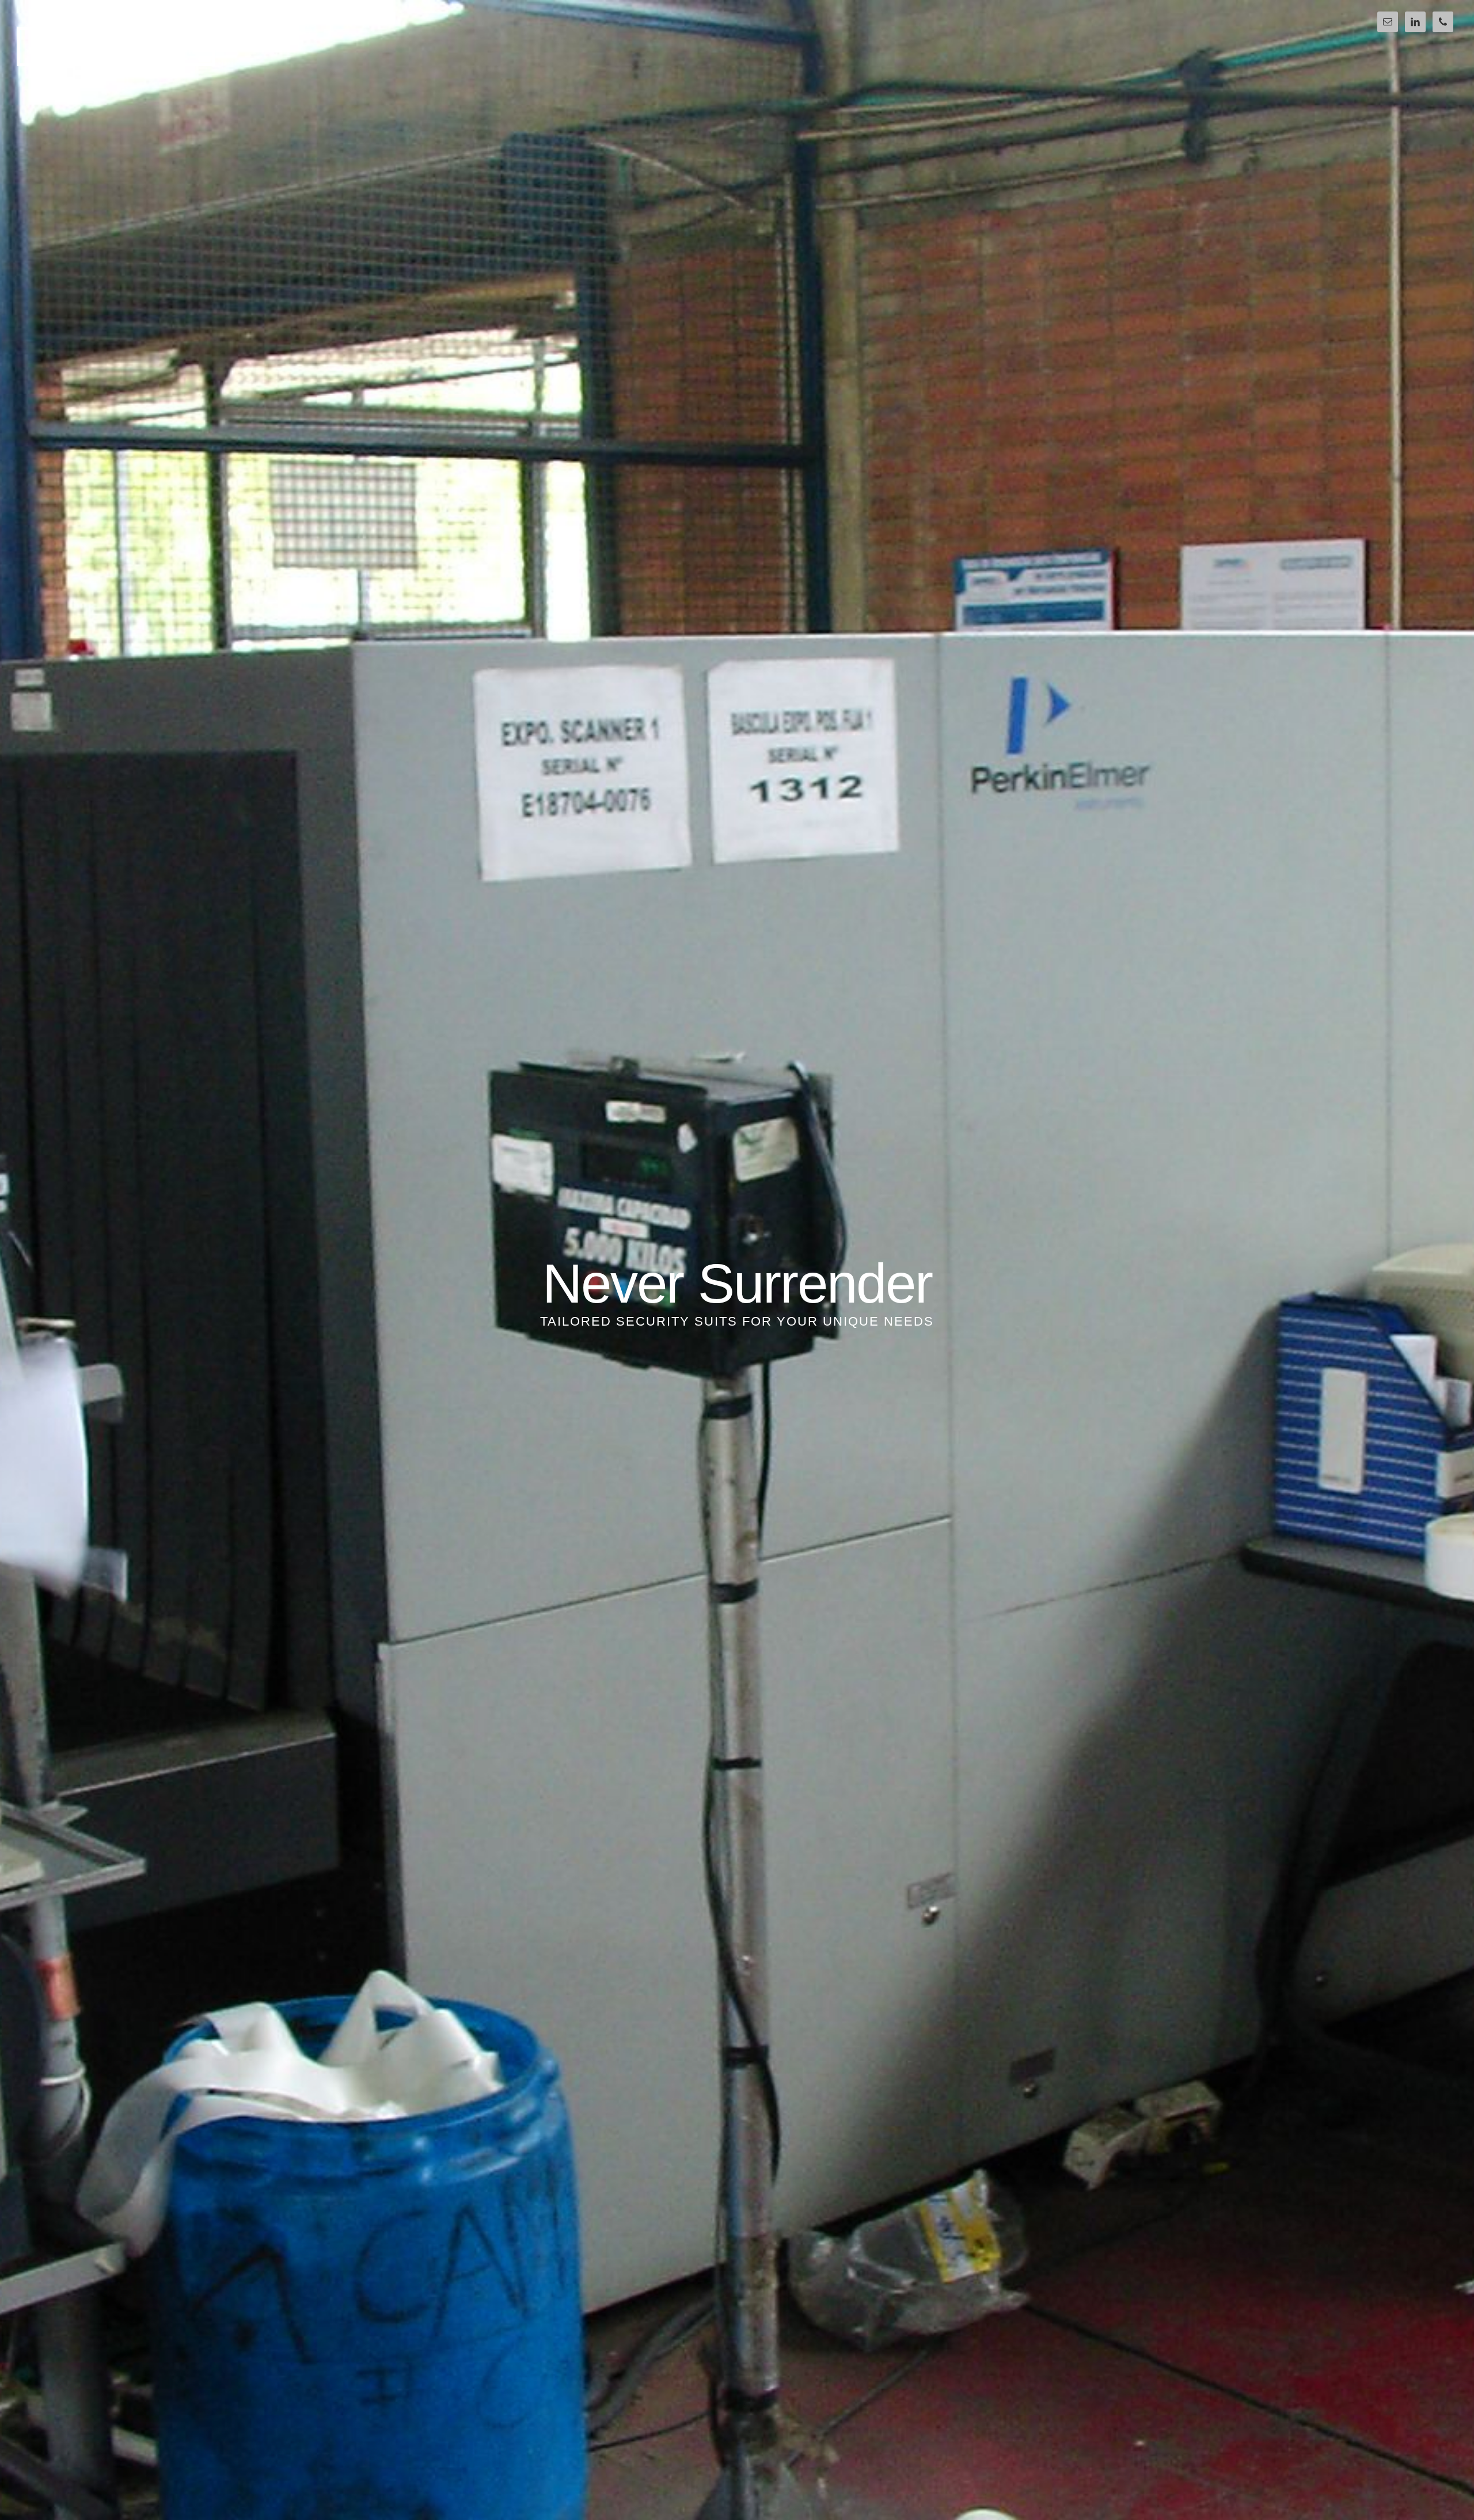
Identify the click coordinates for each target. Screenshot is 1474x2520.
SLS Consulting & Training (116, 47)
